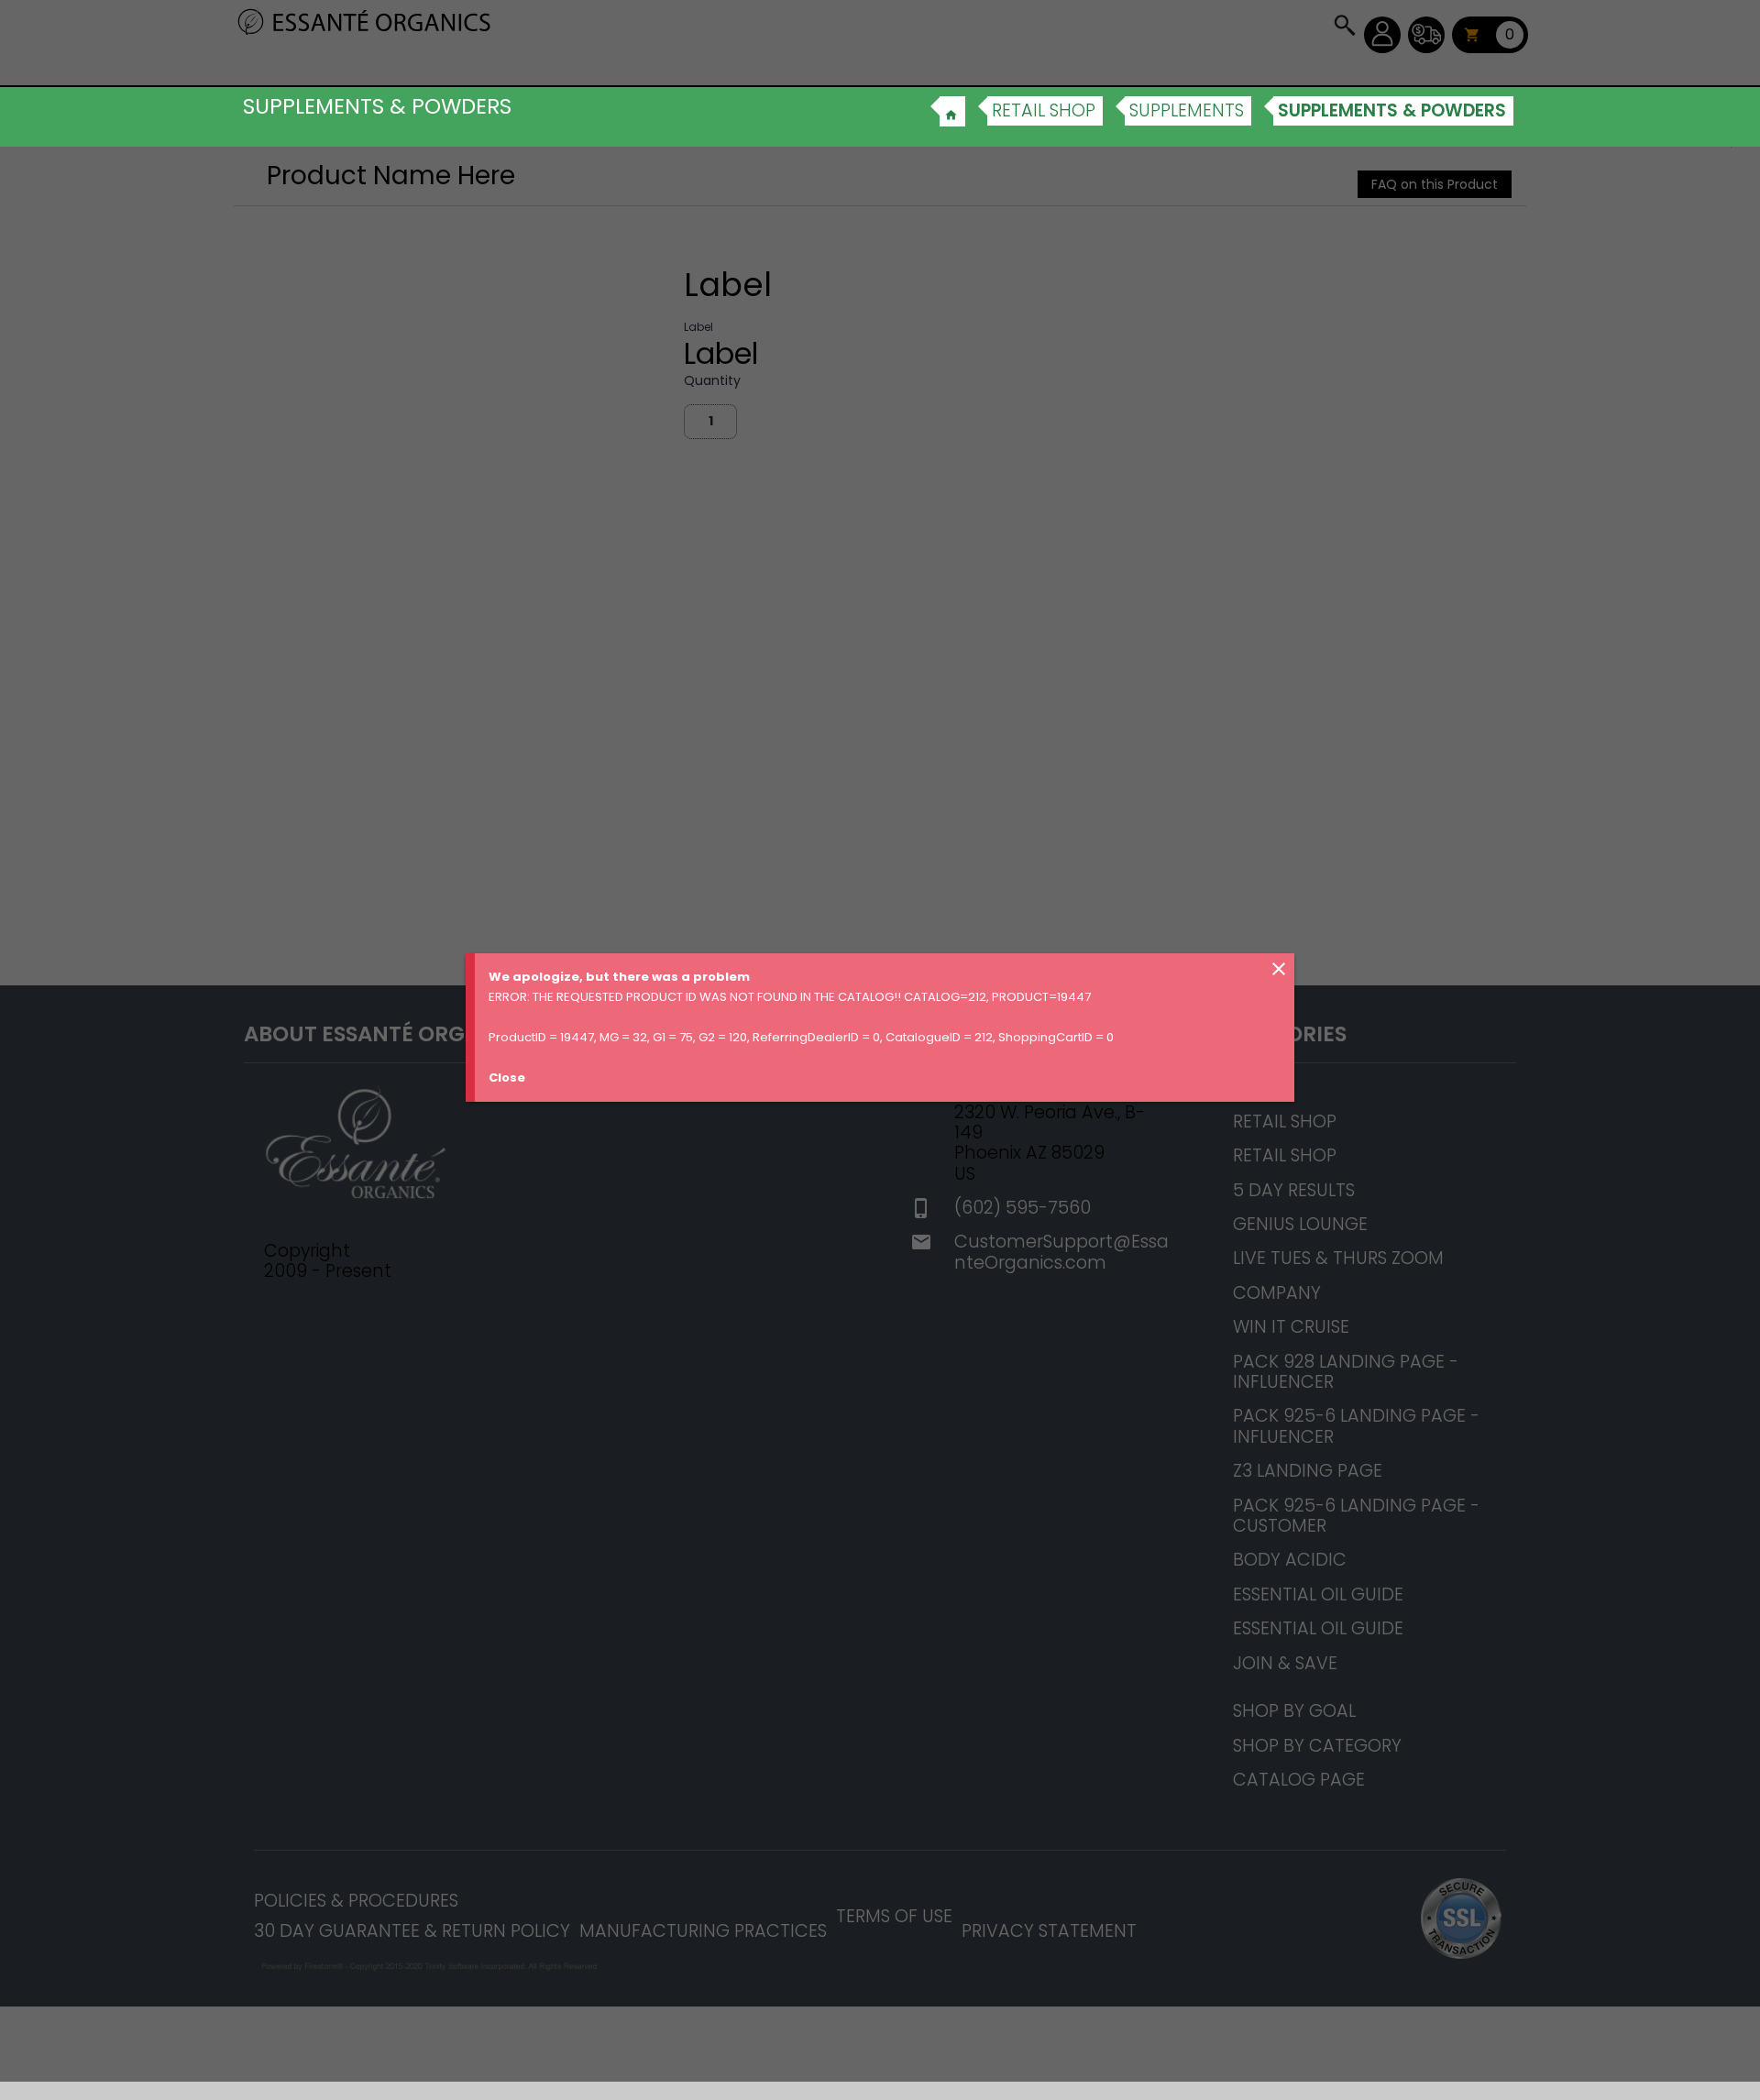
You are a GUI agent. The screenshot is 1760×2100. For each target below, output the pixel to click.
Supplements (1187, 110)
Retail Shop (1044, 110)
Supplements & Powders (1392, 110)
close (1279, 969)
